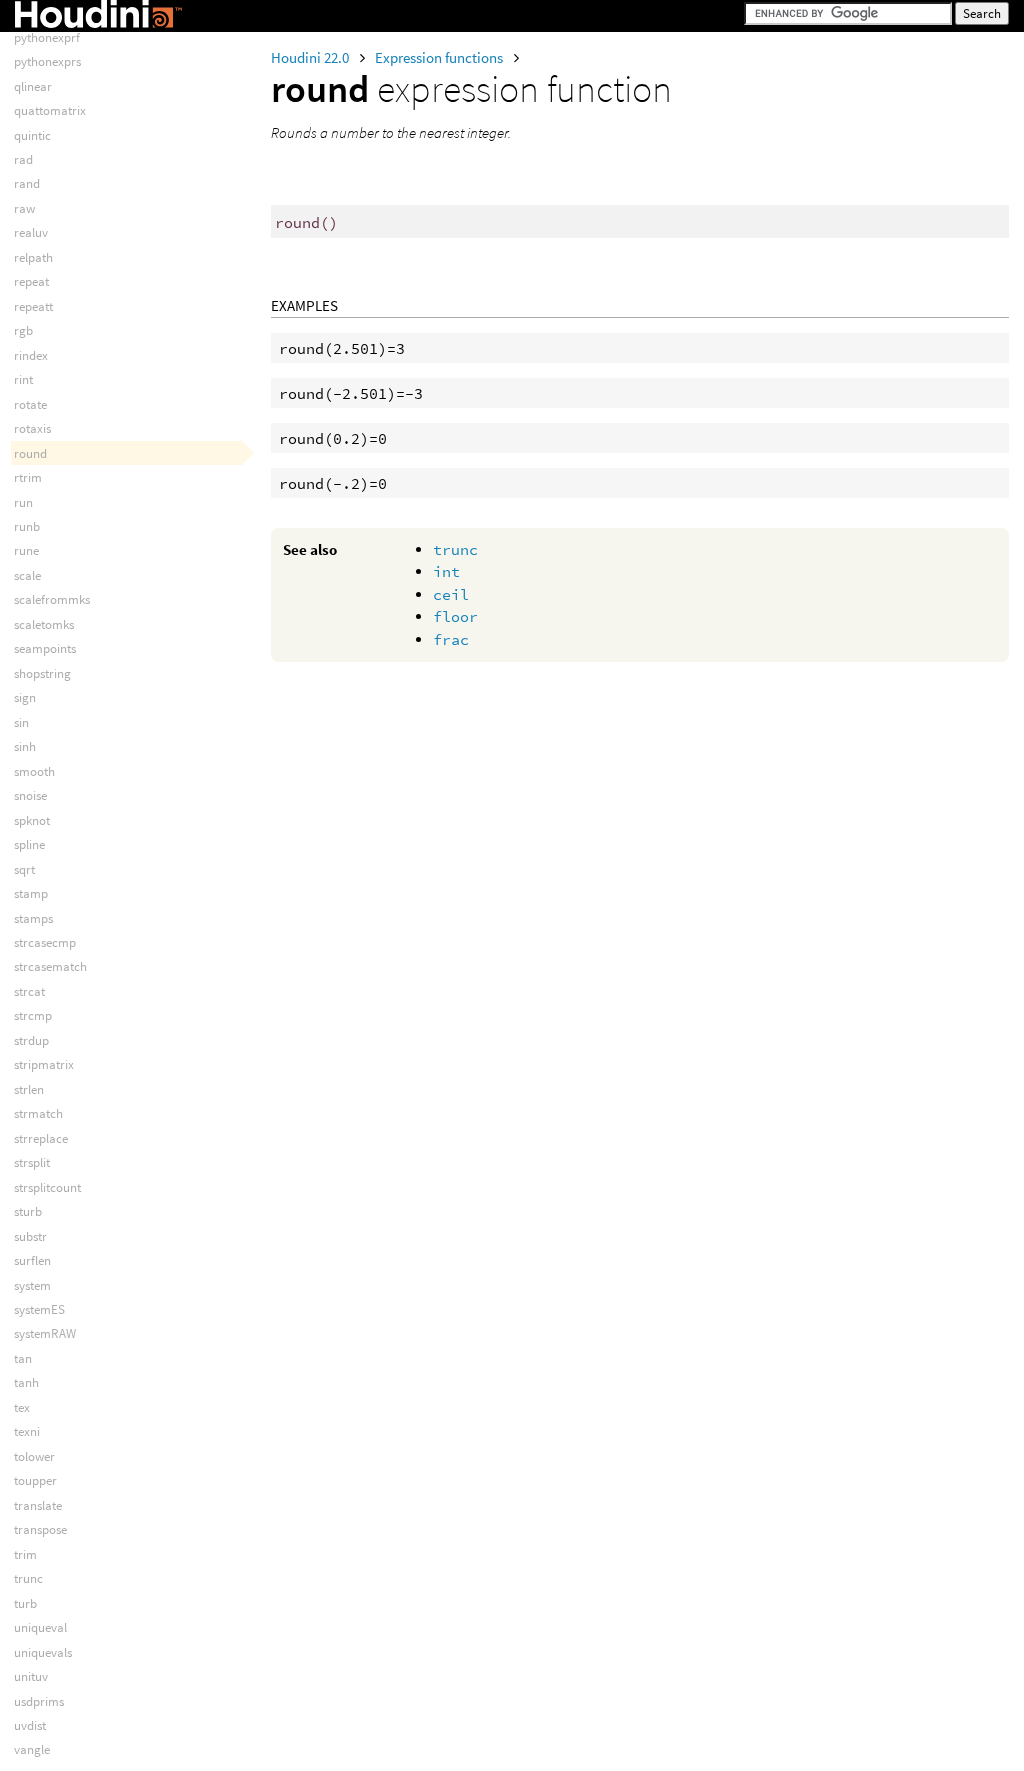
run (23, 502)
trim (25, 1554)
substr (30, 1236)
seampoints (45, 648)
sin (21, 722)
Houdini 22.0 (311, 57)
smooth (34, 771)
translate (38, 1505)
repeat (31, 281)
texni (27, 1431)
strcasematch (50, 966)
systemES (39, 1309)
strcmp (33, 1015)
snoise (30, 795)
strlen (29, 1089)
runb (27, 526)
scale (27, 575)
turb (25, 1603)
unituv (31, 1676)
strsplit (32, 1162)
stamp (31, 893)
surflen (32, 1260)
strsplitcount (47, 1187)
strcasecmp (45, 942)
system (32, 1285)
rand (27, 183)
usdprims (39, 1701)
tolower (34, 1456)
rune (26, 550)
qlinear (33, 86)
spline (29, 844)
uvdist (30, 1725)
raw (24, 208)
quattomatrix (50, 110)
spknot (32, 820)
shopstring (42, 673)
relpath (33, 257)
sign (25, 697)
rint (23, 379)
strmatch (38, 1113)
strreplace (41, 1138)
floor (455, 616)
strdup (31, 1040)
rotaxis (32, 428)
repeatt (33, 306)
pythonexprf (47, 37)
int (446, 571)
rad (23, 159)
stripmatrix (44, 1064)
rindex (31, 355)
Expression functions (440, 57)
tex (22, 1407)
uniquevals (43, 1652)
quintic (32, 135)
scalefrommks (52, 599)
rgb (23, 330)
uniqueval (40, 1627)
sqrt (24, 869)
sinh (25, 746)
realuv (31, 232)
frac (451, 639)
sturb (28, 1211)
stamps (33, 918)
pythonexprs (47, 61)
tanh (26, 1382)
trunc (455, 549)
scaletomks (44, 624)
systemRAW (45, 1333)
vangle (32, 1749)
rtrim (28, 477)
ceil (451, 594)
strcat (29, 991)
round (30, 453)
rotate (30, 404)
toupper (35, 1480)
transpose (40, 1529)
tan (23, 1358)
